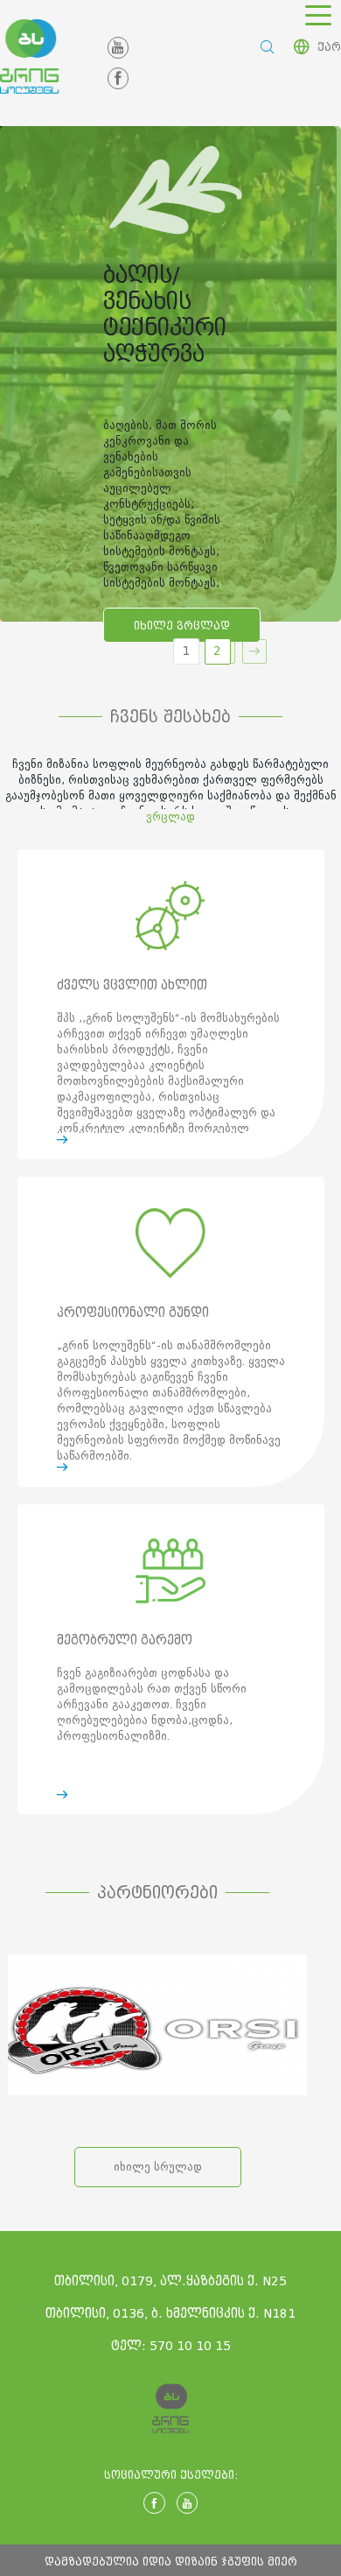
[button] (254, 651)
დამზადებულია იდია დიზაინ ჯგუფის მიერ (171, 2562)
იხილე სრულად (158, 2167)
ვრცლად (170, 816)
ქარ (329, 47)
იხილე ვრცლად (182, 626)
